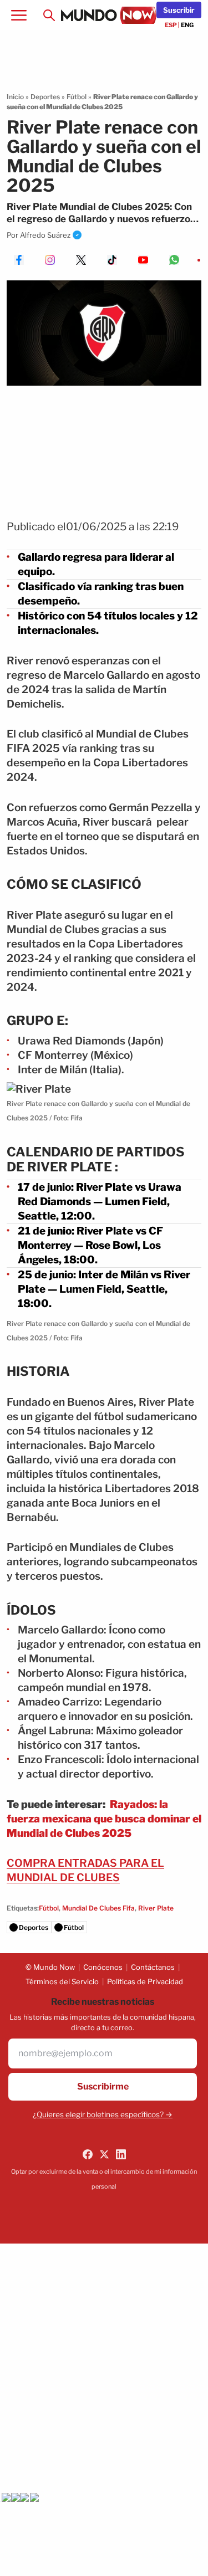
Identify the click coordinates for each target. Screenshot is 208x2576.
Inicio (15, 97)
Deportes (45, 97)
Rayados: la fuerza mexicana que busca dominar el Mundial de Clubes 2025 (104, 1819)
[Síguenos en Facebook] (88, 2154)
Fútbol (77, 97)
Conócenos (103, 1967)
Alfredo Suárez (45, 235)
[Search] (49, 16)
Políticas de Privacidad (145, 1981)
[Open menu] (19, 16)
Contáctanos (153, 1967)
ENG (187, 25)
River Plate (156, 1908)
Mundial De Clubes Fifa (98, 1908)
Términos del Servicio (62, 1981)
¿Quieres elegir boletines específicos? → (103, 2114)
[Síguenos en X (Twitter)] (104, 2154)
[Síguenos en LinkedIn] (121, 2154)
